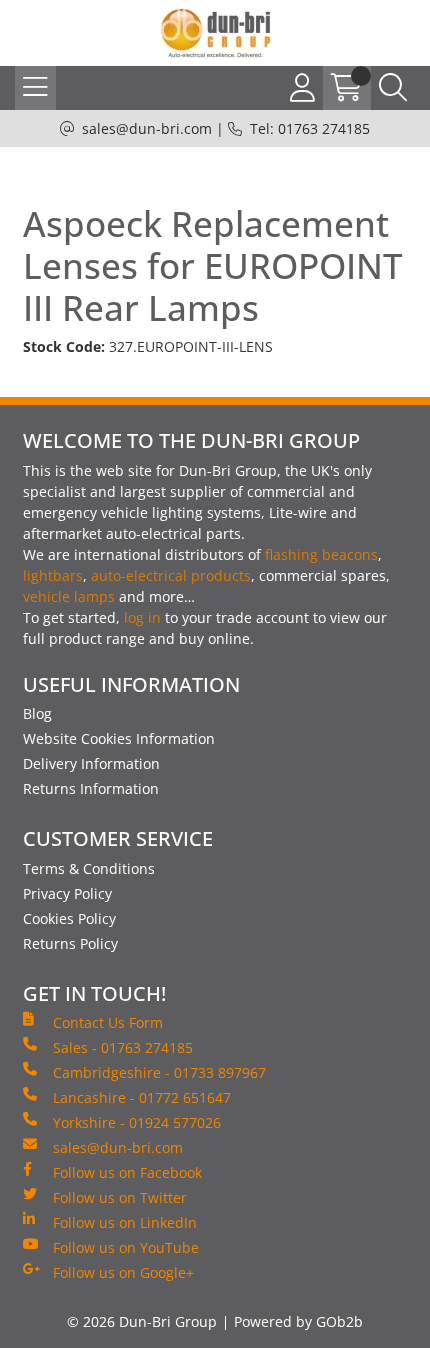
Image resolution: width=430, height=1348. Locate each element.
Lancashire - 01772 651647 (142, 1097)
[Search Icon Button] (393, 88)
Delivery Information (91, 763)
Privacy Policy (67, 893)
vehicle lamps (69, 596)
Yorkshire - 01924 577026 (137, 1122)
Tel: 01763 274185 (310, 128)
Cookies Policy (69, 918)
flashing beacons (321, 554)
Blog (37, 713)
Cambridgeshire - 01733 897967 (159, 1072)
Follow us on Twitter (120, 1197)
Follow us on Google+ (123, 1272)
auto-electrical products (171, 575)
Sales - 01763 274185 (123, 1047)
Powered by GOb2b (298, 1321)
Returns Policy (70, 943)
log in (142, 617)
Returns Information (91, 788)
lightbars (53, 575)
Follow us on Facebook (127, 1172)
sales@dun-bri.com (147, 128)
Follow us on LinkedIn (125, 1222)
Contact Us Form (108, 1022)
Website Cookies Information (119, 738)
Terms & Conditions (89, 868)
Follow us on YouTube (126, 1247)
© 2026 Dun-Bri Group (142, 1321)
